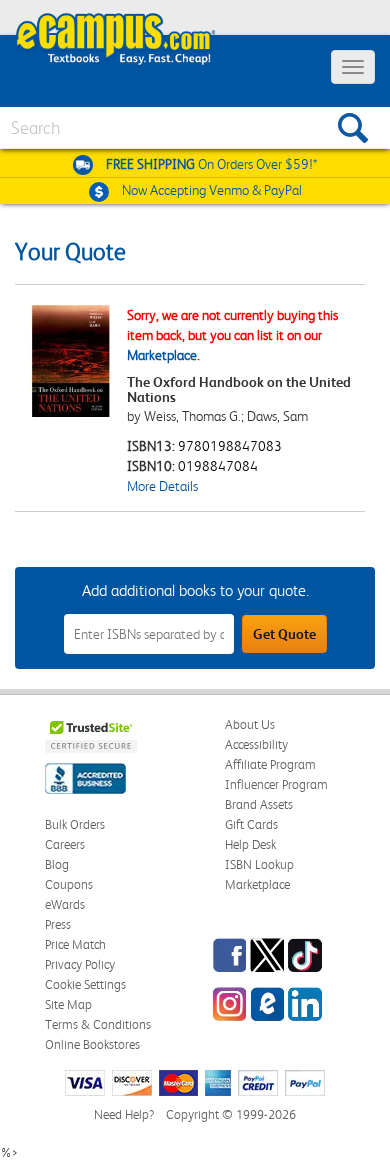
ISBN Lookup (259, 864)
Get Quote (284, 634)
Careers (65, 844)
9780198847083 (230, 446)
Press (58, 924)
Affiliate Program (270, 764)
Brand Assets (259, 804)
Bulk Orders (75, 824)
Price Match (75, 944)
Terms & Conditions (98, 1024)
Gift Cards (251, 824)
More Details (162, 486)
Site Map (68, 1004)
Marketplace (162, 355)
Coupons (69, 884)
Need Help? (124, 1114)
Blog (57, 864)
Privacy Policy (80, 964)
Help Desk (250, 844)
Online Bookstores (92, 1044)
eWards (65, 904)
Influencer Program (276, 784)
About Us (250, 724)
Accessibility (256, 744)
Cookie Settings (85, 984)
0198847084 (218, 466)
